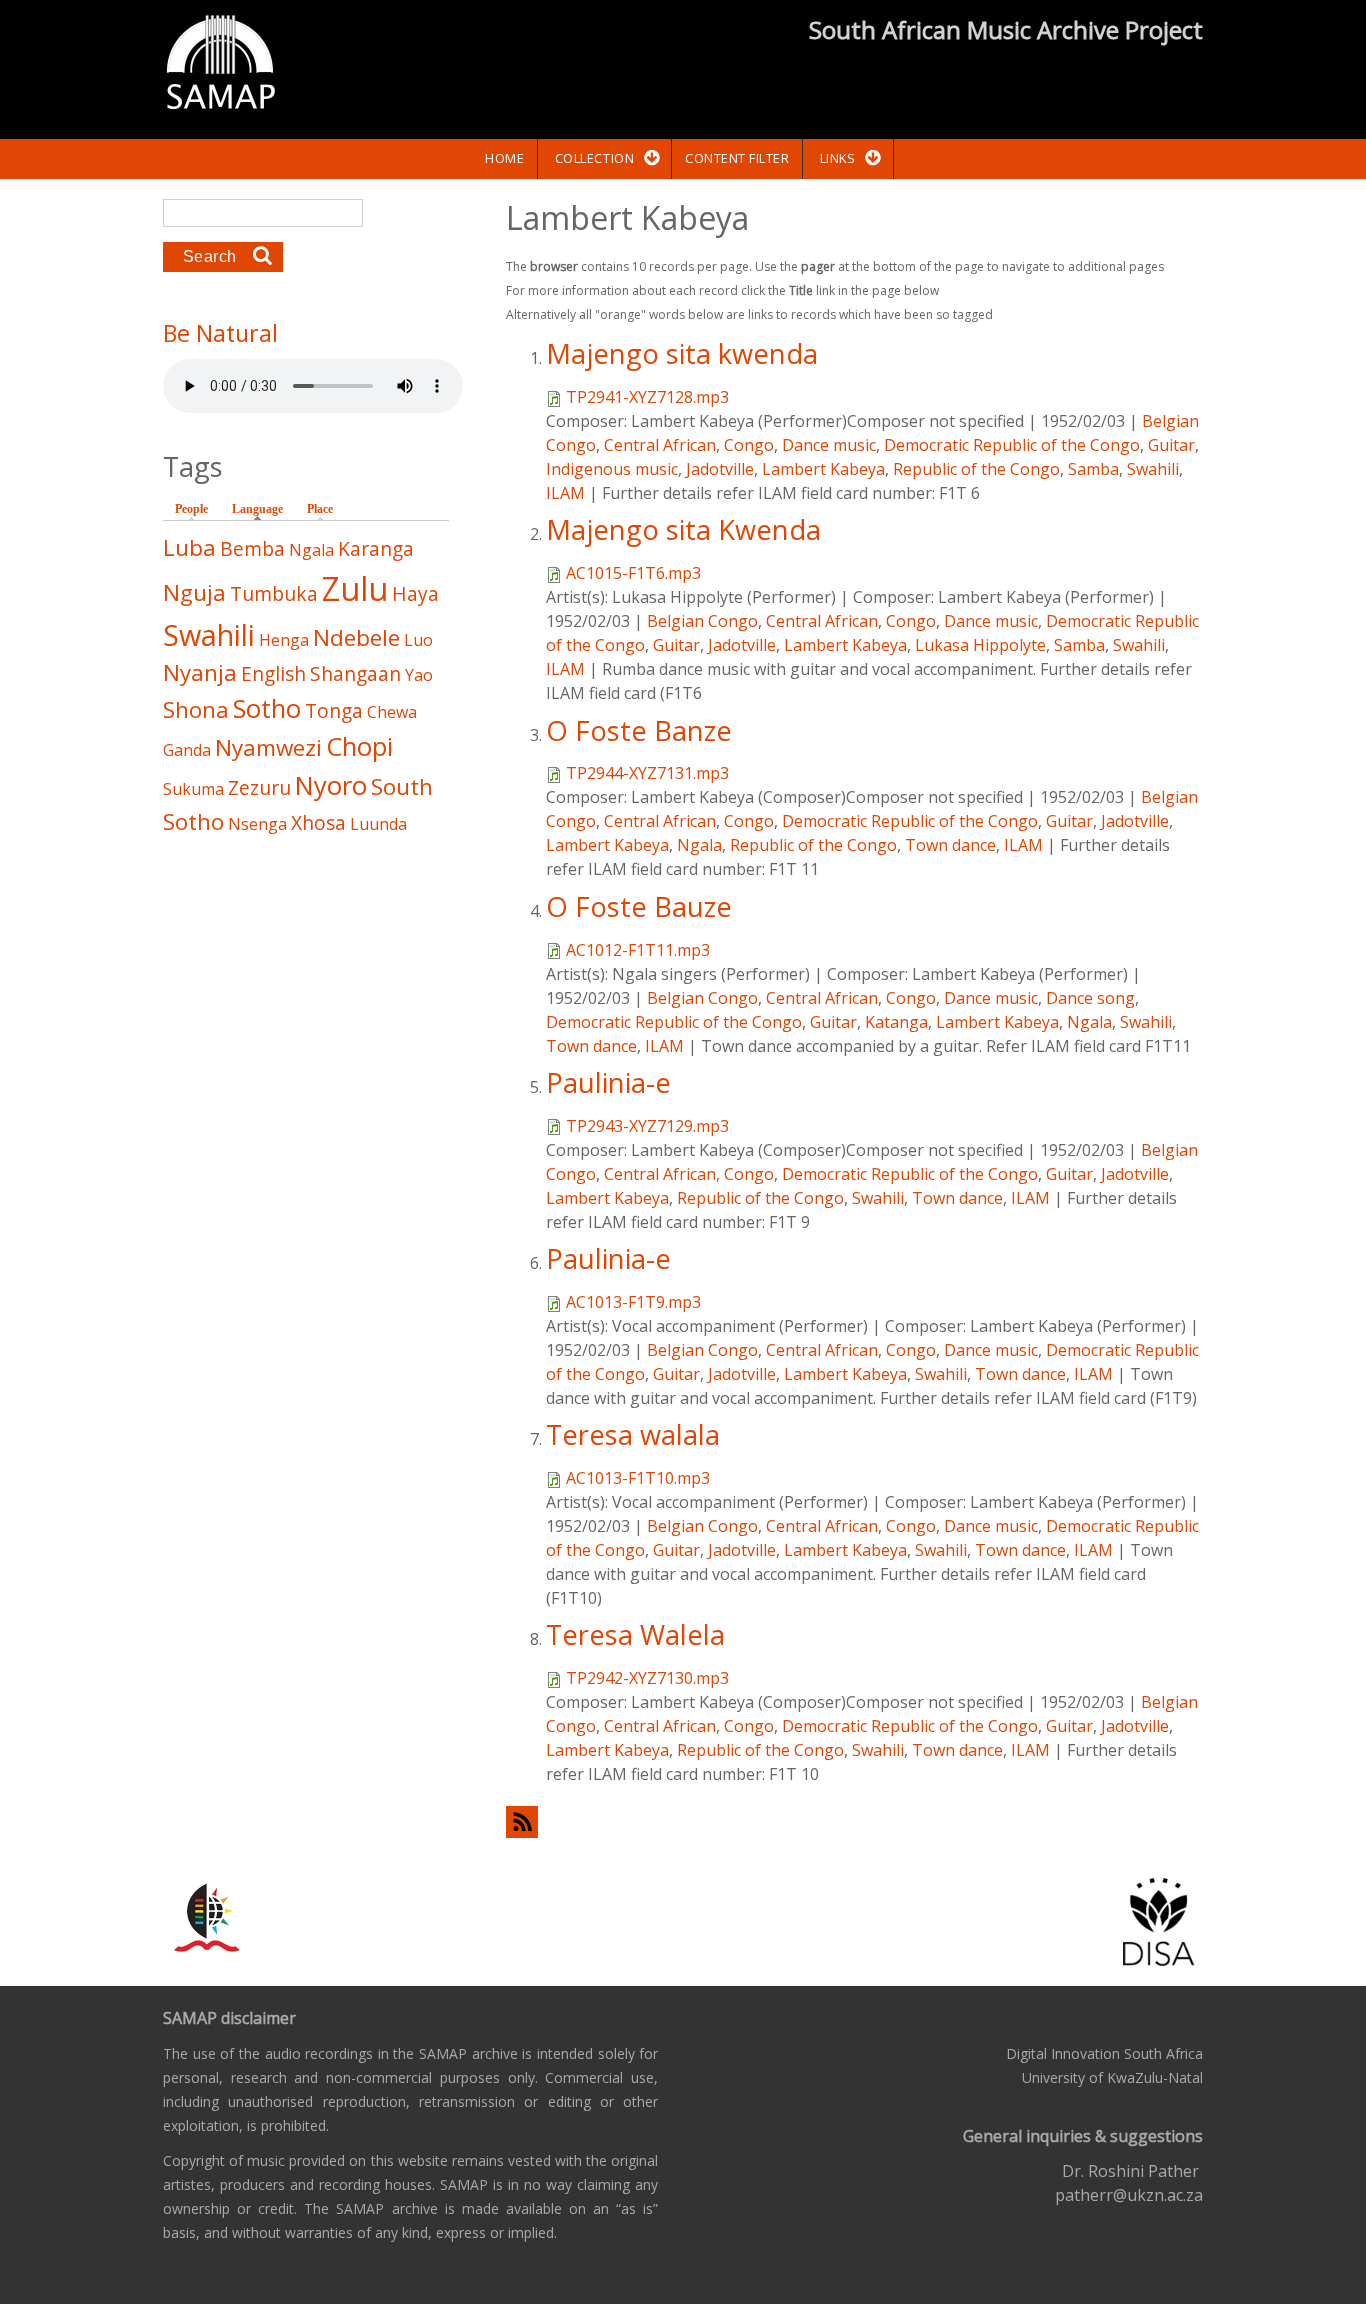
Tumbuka (274, 593)
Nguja (194, 592)
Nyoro (331, 785)
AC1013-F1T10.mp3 (638, 1478)
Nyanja (200, 672)
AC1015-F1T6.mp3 (633, 573)
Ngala (699, 845)
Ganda (187, 750)
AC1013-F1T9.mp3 (633, 1302)
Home (504, 158)
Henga (284, 640)
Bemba (252, 548)
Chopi (359, 746)
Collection (594, 158)
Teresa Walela (635, 1634)
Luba (189, 547)
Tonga (334, 710)
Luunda (378, 824)
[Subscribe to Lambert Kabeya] (854, 1821)
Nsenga (257, 824)
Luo (418, 640)
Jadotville (720, 469)
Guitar (1171, 445)
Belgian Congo (702, 621)
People (191, 509)
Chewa (392, 712)
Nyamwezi (268, 747)
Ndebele (356, 637)
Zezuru (259, 787)
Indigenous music (612, 469)
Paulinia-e (608, 1082)
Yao (419, 675)
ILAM (565, 493)
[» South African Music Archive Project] (220, 65)
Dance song (1090, 998)
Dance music (829, 445)
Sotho (267, 708)
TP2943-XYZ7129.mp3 (647, 1126)
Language (262, 509)
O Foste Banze (639, 730)
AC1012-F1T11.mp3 (638, 950)
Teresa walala (633, 1434)
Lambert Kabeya (823, 469)
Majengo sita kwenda (682, 353)
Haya (415, 593)
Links (838, 158)
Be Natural (220, 333)
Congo (749, 445)
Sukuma (193, 789)
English (273, 673)
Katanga (896, 1022)
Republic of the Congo (976, 469)
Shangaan (355, 673)
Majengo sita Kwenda (683, 529)
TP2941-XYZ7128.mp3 (647, 397)
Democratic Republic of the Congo (1012, 445)
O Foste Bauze (639, 906)
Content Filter (737, 158)
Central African (660, 445)
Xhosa (318, 822)
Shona (196, 709)
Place (320, 509)
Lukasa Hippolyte (980, 645)
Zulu (355, 588)
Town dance (950, 845)
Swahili (1153, 469)
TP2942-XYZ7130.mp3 (647, 1678)
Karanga (376, 548)
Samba (1093, 469)
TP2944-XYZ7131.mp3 (647, 773)
